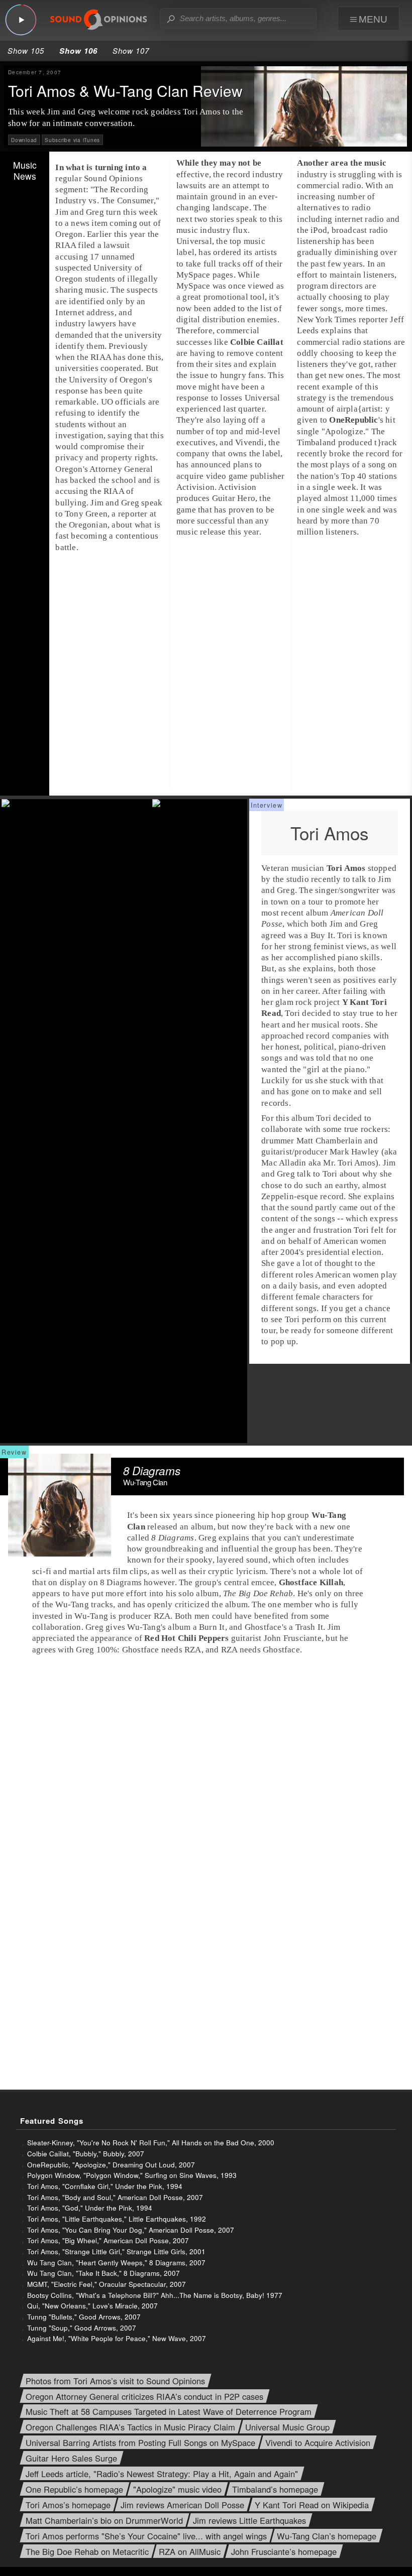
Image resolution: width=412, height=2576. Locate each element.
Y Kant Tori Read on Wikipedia (312, 2505)
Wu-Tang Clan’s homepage (327, 2536)
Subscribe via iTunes (72, 140)
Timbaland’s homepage (275, 2489)
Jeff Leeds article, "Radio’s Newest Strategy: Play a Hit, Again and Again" (162, 2474)
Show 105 (26, 50)
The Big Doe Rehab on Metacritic (87, 2552)
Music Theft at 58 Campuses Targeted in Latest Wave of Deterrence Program (169, 2412)
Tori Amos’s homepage (68, 2505)
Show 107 (131, 50)
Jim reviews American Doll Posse (182, 2505)
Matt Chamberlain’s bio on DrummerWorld (104, 2521)
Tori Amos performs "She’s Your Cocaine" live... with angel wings (146, 2536)
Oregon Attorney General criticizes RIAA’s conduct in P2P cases (144, 2397)
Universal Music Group (287, 2428)
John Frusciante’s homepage (284, 2552)
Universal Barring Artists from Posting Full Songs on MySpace (140, 2443)
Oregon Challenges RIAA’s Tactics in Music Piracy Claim (130, 2428)
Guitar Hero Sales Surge (71, 2458)
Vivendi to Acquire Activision (318, 2443)
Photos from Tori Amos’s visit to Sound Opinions (115, 2381)
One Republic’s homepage (74, 2489)
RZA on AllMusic (190, 2552)
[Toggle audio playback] (21, 20)
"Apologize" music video (177, 2489)
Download (24, 140)
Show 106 (78, 51)
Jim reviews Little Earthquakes (249, 2521)
